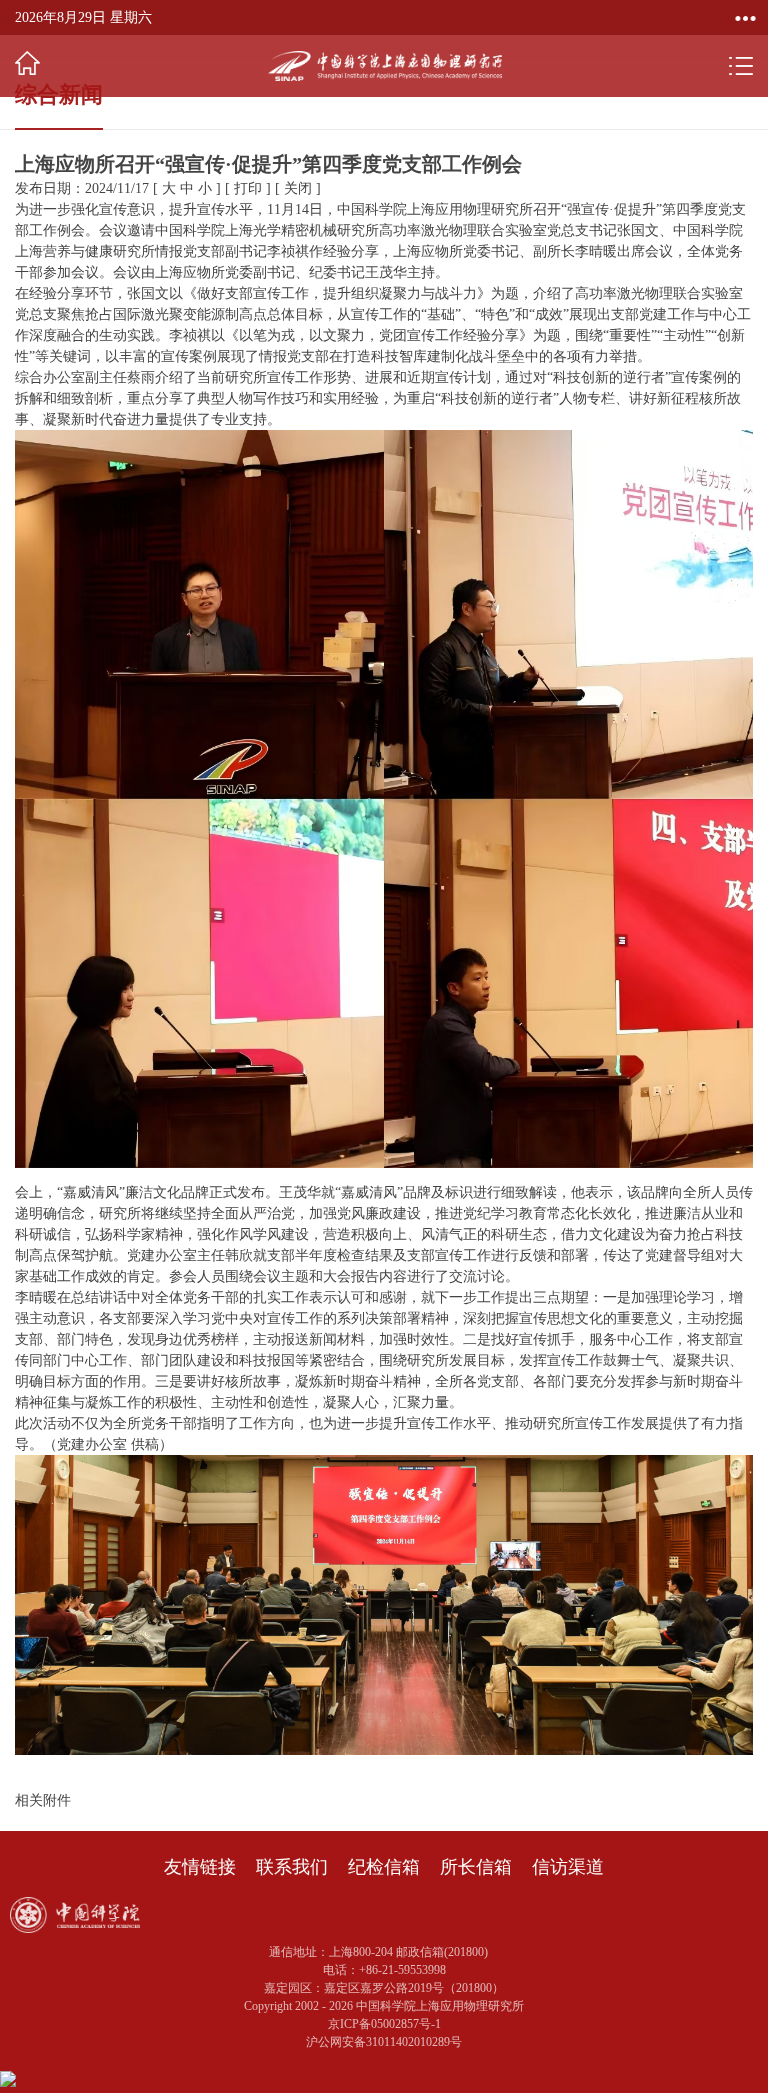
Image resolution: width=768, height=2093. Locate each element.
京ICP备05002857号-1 (384, 2024)
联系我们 (292, 1867)
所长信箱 (476, 1867)
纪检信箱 (384, 1867)
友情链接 (200, 1867)
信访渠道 (568, 1867)
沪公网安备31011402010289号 (384, 2042)
